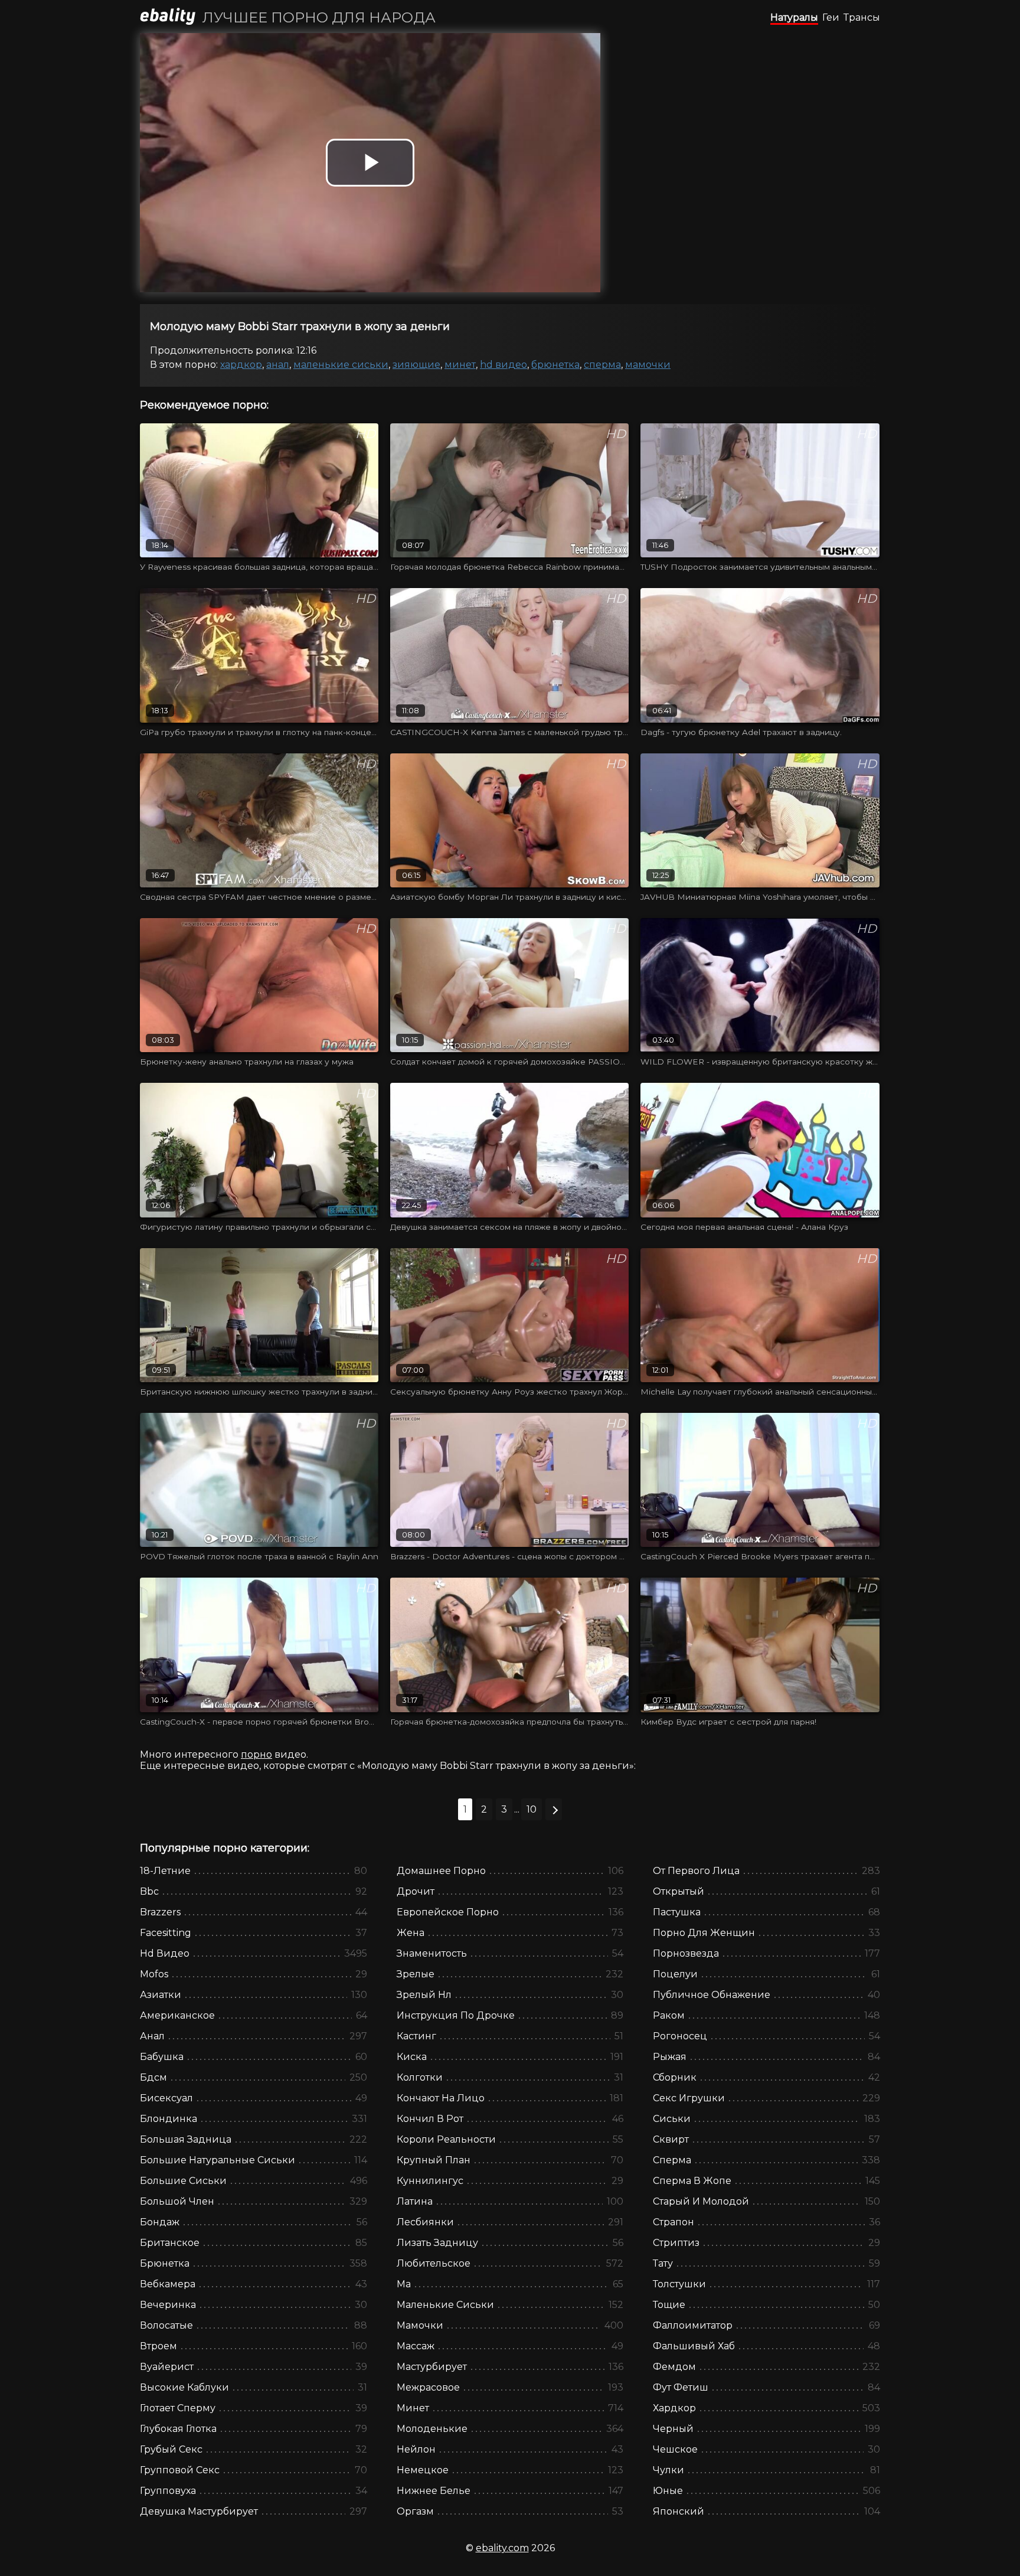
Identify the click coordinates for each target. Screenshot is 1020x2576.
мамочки (648, 365)
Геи (831, 17)
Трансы (862, 17)
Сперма (602, 365)
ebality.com (502, 2548)
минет (460, 365)
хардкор (241, 365)
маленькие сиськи (341, 365)
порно (256, 1754)
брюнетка (555, 365)
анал (278, 365)
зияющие (416, 365)
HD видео (504, 365)
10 (532, 1809)
